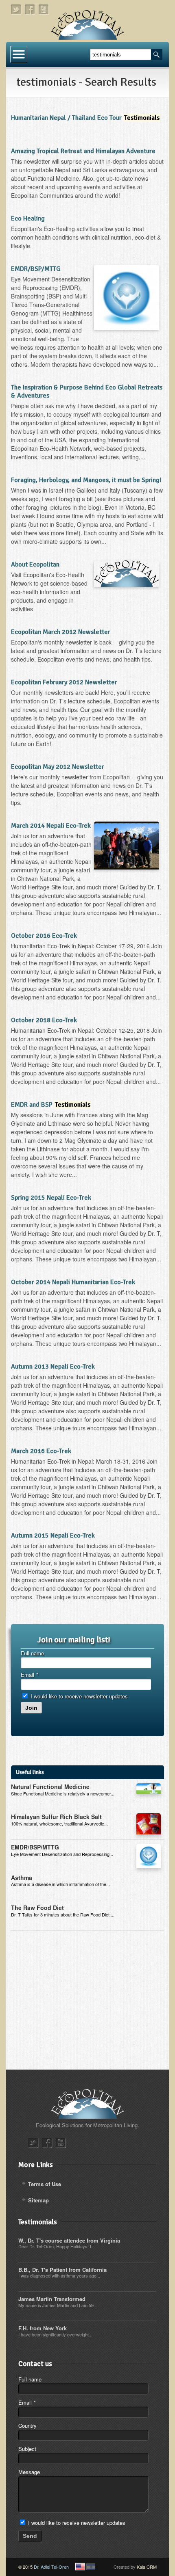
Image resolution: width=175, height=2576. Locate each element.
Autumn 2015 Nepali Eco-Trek (53, 1536)
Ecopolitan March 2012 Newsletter (61, 632)
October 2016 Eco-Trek (44, 936)
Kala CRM (147, 2567)
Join (31, 1708)
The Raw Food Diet (37, 1908)
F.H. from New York (43, 2328)
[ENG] (80, 2567)
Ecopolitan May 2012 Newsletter (58, 767)
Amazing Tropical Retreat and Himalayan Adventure (83, 151)
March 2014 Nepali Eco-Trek (51, 826)
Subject (27, 2449)
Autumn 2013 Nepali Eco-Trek (53, 1367)
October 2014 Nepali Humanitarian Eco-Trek (73, 1282)
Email (29, 1675)
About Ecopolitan (35, 565)
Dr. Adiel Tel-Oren (51, 2567)
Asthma (22, 1877)
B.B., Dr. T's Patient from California (62, 2270)
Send (30, 2536)
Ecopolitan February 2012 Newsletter (64, 682)
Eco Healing (28, 218)
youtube (44, 10)
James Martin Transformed (52, 2299)
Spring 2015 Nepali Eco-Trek (51, 1198)
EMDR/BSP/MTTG (36, 269)
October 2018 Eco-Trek (44, 1020)
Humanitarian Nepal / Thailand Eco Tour (85, 118)
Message (29, 2472)
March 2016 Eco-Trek (41, 1451)
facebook (30, 10)
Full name (32, 1653)
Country (27, 2426)
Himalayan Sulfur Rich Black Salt (56, 1817)
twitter (16, 10)
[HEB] (91, 2567)
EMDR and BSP (51, 1105)
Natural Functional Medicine (50, 1787)
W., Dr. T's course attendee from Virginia (69, 2240)
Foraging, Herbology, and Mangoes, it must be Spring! (86, 480)
